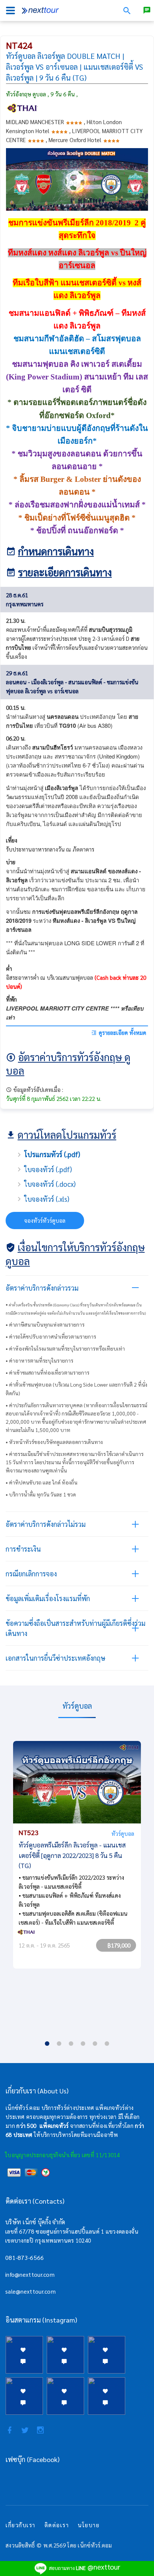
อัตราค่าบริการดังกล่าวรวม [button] (42, 1288)
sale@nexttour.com (30, 2291)
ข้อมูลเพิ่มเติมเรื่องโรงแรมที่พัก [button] (48, 1598)
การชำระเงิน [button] (23, 1549)
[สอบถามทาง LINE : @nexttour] (147, 10)
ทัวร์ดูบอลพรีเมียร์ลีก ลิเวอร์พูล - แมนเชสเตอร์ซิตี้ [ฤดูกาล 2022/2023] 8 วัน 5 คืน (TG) (72, 1855)
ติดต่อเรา (57, 2525)
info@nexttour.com (30, 2274)
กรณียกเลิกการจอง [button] (31, 1574)
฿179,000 (119, 1945)
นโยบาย (89, 2525)
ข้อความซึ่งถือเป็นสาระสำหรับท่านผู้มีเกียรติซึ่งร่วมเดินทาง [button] (76, 1628)
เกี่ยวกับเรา (21, 2525)
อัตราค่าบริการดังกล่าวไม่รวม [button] (46, 1524)
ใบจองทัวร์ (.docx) (50, 1184)
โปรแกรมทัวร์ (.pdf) (52, 1154)
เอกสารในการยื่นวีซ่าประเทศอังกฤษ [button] (56, 1658)
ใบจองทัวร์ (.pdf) (48, 1169)
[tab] (77, 1288)
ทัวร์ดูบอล (123, 1833)
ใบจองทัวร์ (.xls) (47, 1199)
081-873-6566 (25, 2257)
